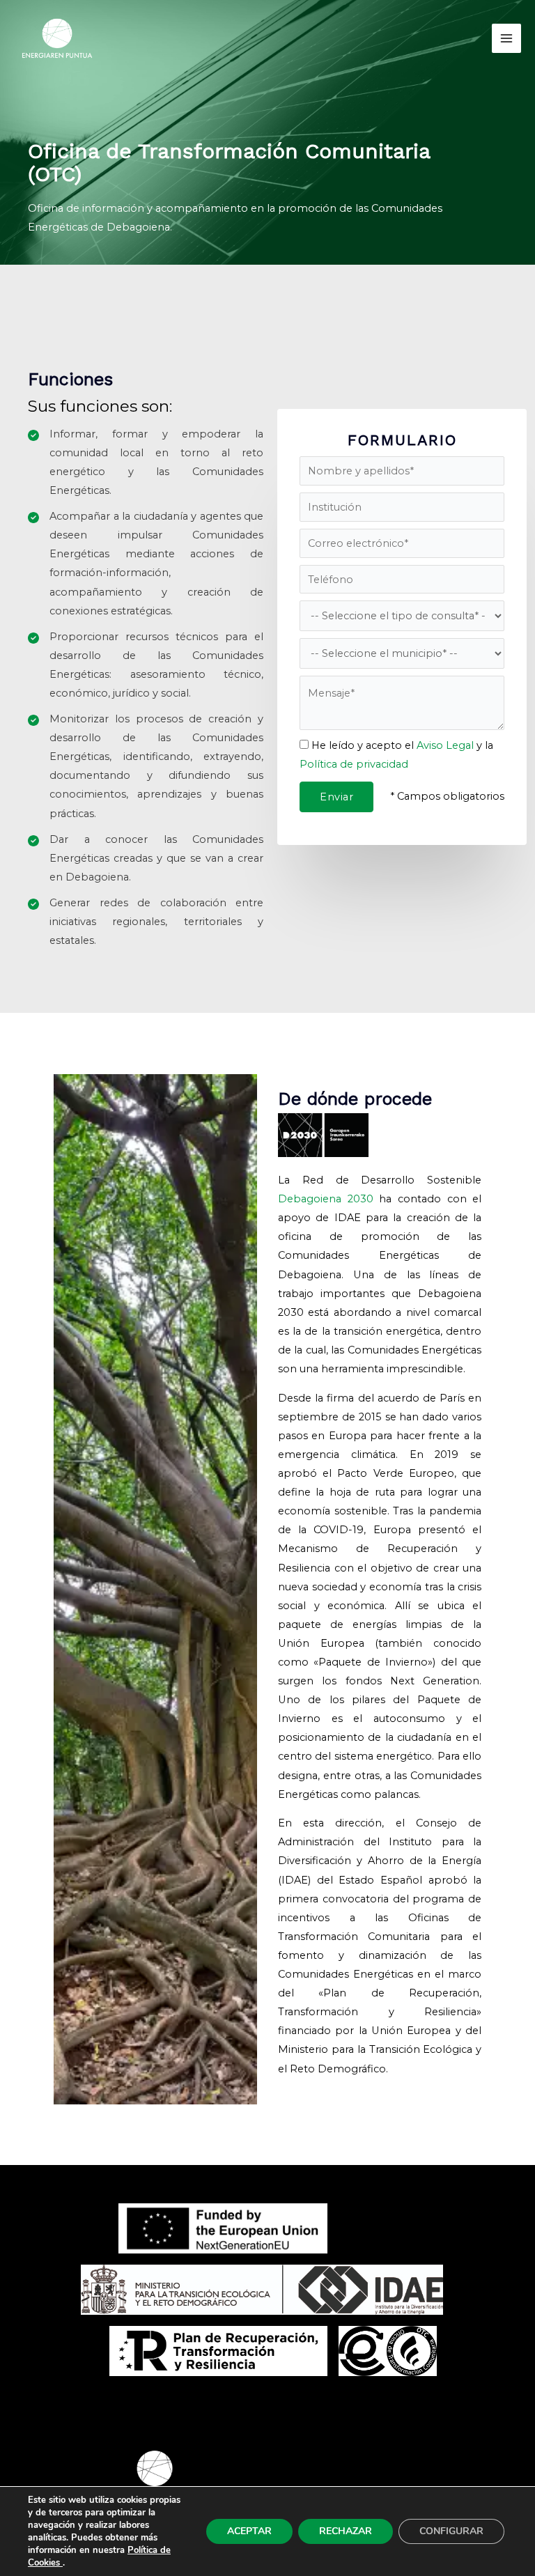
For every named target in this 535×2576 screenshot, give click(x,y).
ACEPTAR (249, 2531)
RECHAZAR (346, 2531)
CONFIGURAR (451, 2531)
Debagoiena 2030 (326, 1199)
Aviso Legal (445, 745)
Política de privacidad (354, 764)
